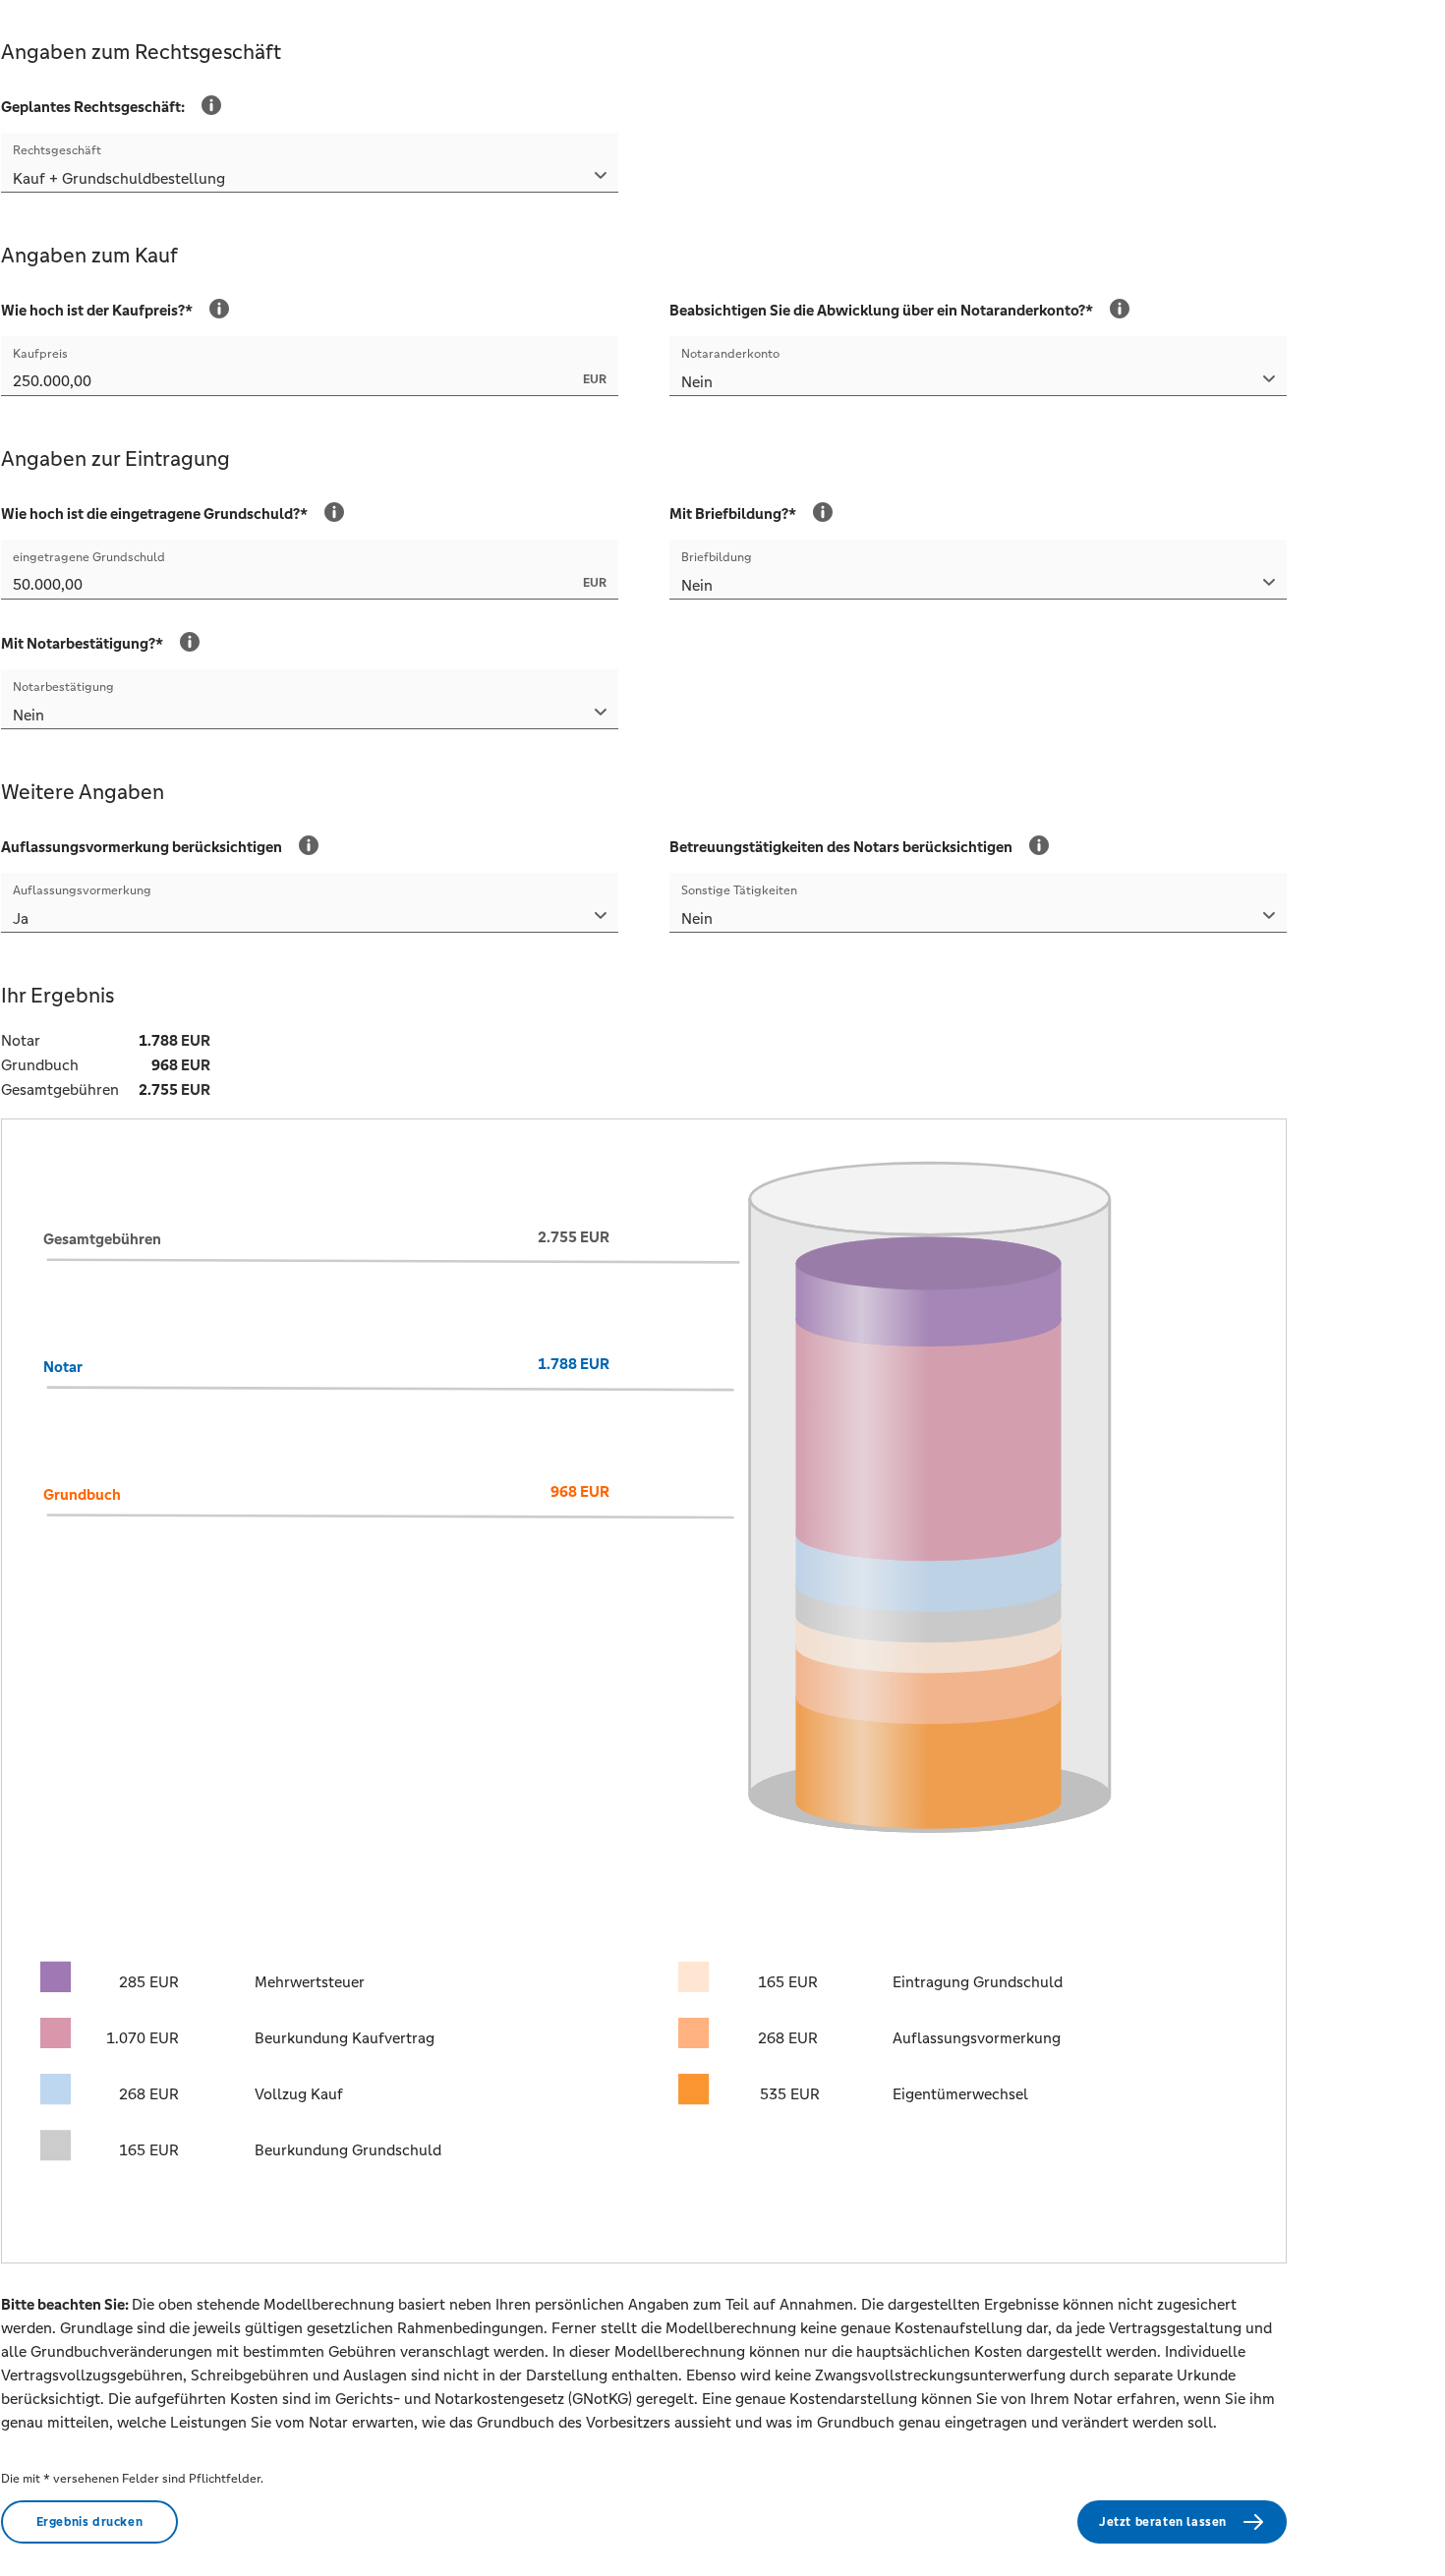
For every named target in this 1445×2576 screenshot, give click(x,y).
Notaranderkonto (730, 354)
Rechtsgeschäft (57, 150)
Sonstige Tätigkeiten (739, 890)
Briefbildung (717, 557)
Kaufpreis (40, 354)
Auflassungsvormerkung (82, 890)
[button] (310, 180)
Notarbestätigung (63, 687)
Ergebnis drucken (90, 2522)
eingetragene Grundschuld (89, 557)
